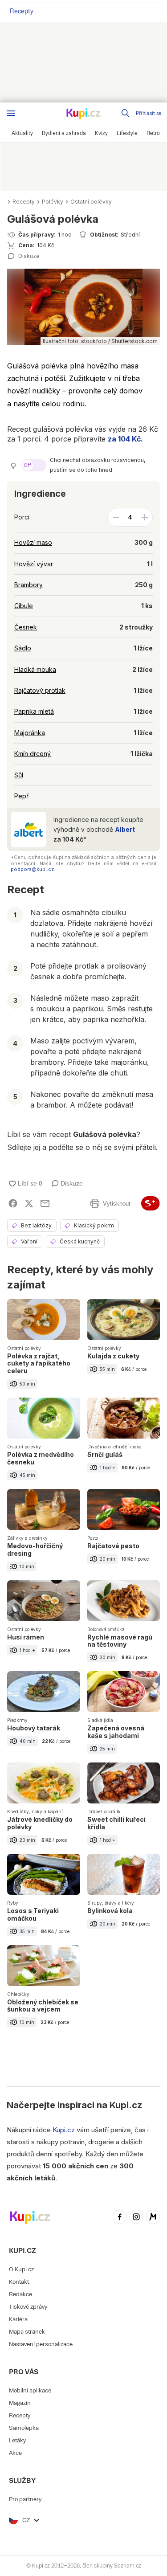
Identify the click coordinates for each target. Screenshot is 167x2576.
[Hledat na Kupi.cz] (126, 113)
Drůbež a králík (104, 1811)
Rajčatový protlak (40, 690)
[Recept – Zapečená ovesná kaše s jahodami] (124, 1717)
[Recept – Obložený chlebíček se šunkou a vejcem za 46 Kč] (44, 1991)
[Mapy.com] (153, 2218)
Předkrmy (17, 1720)
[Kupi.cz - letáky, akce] (84, 114)
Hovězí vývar (34, 564)
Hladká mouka (35, 669)
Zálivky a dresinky (27, 1538)
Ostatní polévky (91, 202)
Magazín (20, 2403)
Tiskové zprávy (28, 2307)
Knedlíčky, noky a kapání (35, 1811)
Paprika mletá (34, 711)
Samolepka (24, 2428)
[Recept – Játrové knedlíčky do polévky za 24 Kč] (44, 1808)
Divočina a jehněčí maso (114, 1447)
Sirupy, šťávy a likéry (111, 1903)
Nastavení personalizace (41, 2344)
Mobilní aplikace (30, 2390)
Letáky (17, 2440)
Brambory (29, 585)
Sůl (19, 775)
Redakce (20, 2294)
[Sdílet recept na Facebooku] (13, 1203)
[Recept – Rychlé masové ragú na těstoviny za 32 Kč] (124, 1626)
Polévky (53, 202)
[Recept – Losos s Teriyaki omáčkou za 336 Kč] (44, 1899)
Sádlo (23, 648)
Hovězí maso (33, 542)
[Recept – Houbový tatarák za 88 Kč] (44, 1717)
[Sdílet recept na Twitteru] (29, 1203)
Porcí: (22, 517)
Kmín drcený (33, 754)
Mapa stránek (27, 2332)
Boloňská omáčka (106, 1629)
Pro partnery (25, 2499)
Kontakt (19, 2282)
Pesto (93, 1538)
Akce (15, 2453)
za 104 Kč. (125, 439)
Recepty (22, 11)
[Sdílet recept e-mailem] (45, 1203)
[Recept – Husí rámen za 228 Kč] (44, 1626)
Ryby (13, 1903)
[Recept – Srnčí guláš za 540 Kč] (124, 1443)
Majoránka (30, 733)
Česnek (26, 627)
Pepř (21, 796)
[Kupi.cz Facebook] (120, 2218)
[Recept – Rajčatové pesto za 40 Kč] (124, 1535)
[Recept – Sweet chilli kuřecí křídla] (124, 1808)
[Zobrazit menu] (11, 113)
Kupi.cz (126, 2105)
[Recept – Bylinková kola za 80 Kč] (124, 1899)
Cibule (24, 606)
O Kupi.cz (21, 2269)
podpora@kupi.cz (32, 869)
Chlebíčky (18, 1994)
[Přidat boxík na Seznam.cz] (151, 1203)
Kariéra (18, 2319)
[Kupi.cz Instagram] (136, 2218)
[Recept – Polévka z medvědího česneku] (44, 1443)
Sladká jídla (100, 1720)
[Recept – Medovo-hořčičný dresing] (44, 1535)
